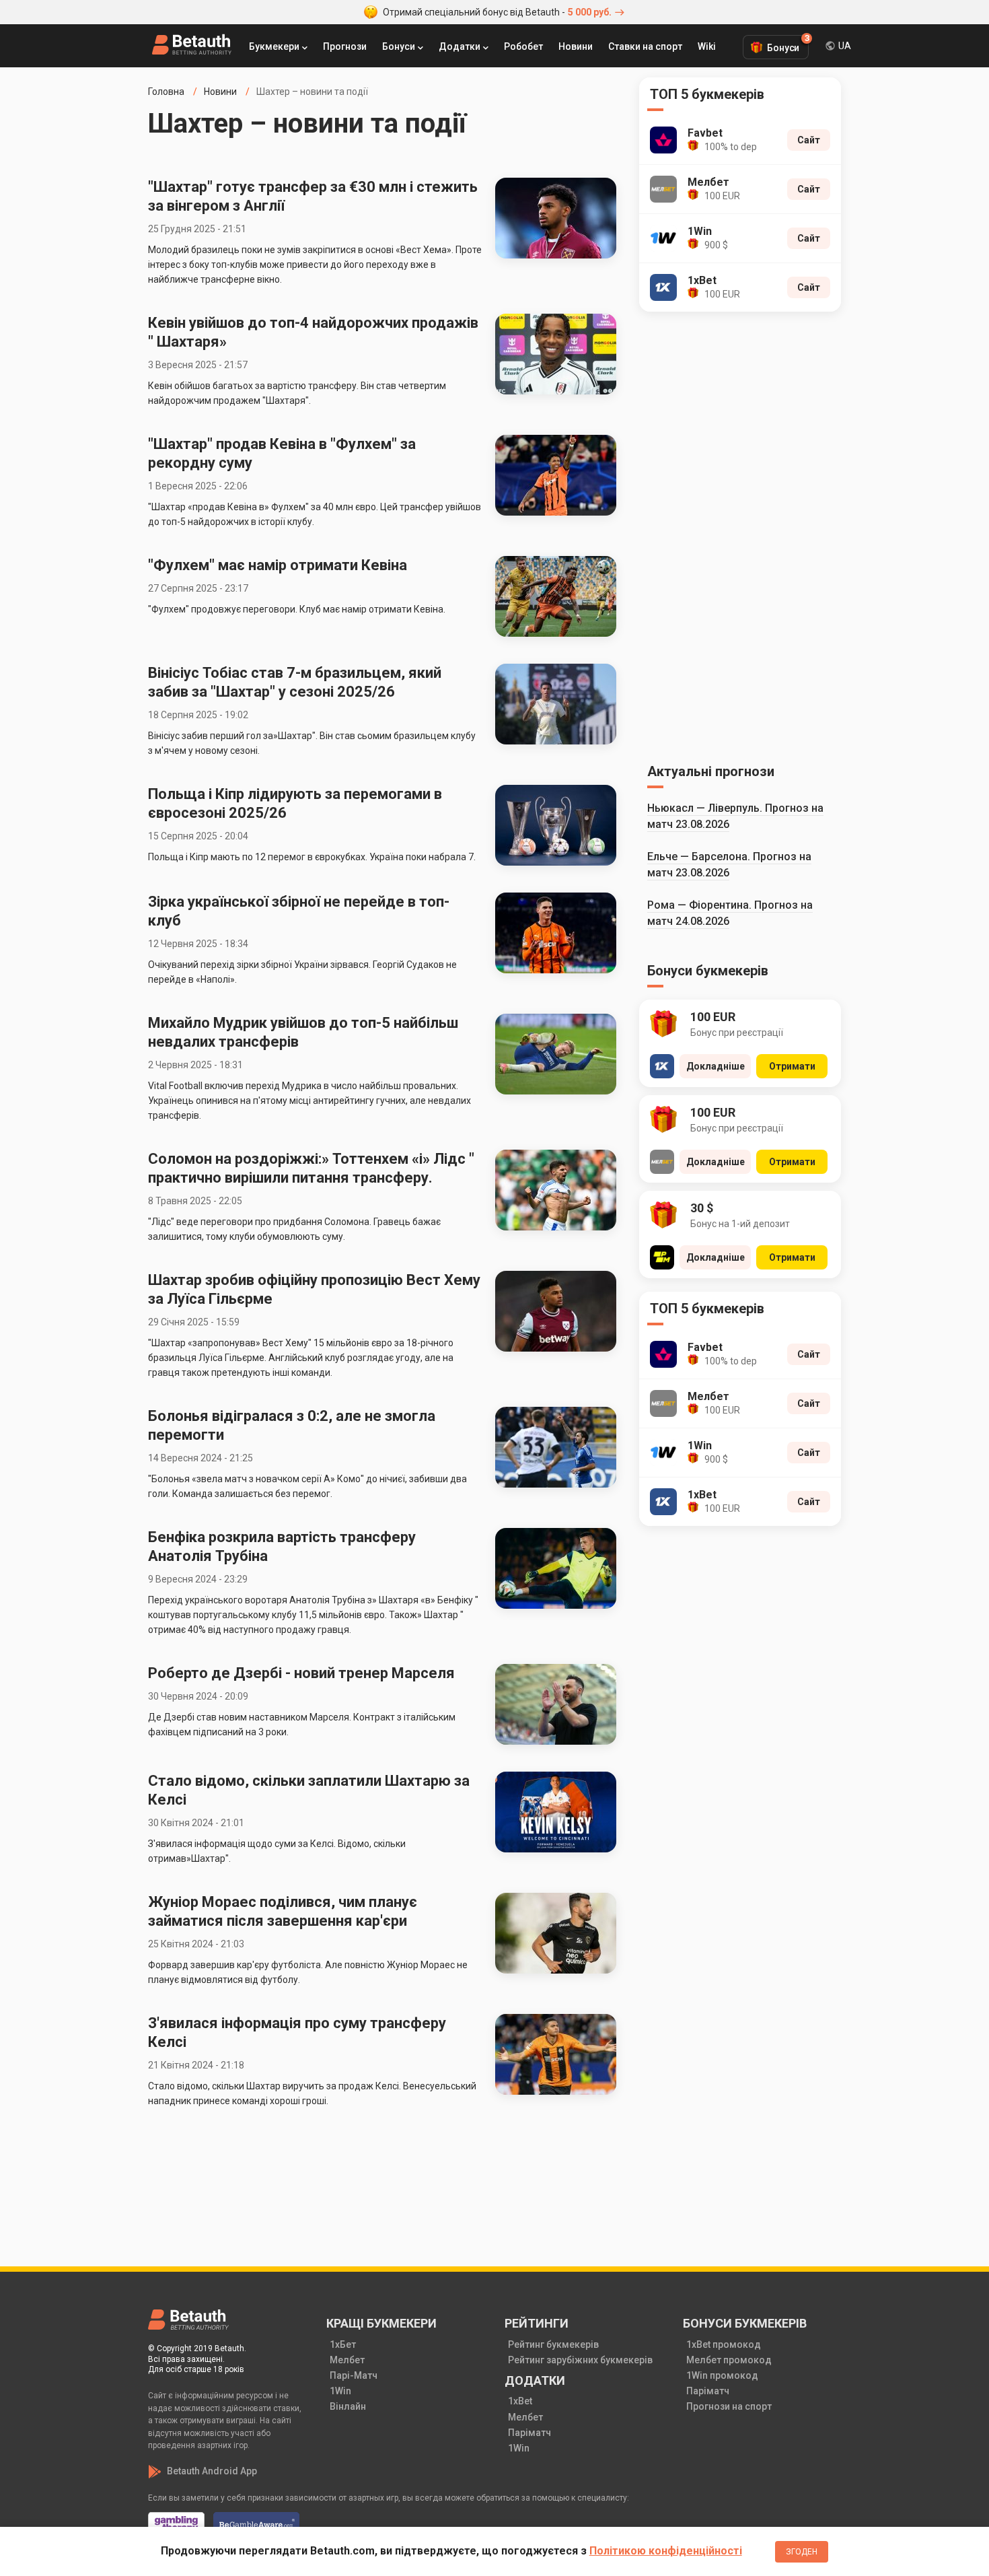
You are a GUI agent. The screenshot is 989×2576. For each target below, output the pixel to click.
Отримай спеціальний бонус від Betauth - (497, 12)
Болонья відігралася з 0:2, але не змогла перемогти (292, 1425)
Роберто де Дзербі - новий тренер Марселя (301, 1673)
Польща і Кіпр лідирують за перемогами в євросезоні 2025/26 (295, 803)
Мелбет (347, 2360)
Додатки (460, 46)
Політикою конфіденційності (666, 2551)
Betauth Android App (212, 2471)
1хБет (343, 2344)
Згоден (802, 2552)
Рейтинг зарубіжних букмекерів (580, 2360)
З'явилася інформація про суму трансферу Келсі (297, 2032)
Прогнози (345, 46)
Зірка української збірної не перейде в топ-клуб (299, 911)
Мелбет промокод (729, 2360)
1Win (340, 2391)
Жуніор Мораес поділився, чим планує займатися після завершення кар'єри (283, 1911)
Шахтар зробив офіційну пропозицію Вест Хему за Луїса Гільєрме (314, 1289)
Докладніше (716, 1066)
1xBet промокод (724, 2344)
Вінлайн (348, 2406)
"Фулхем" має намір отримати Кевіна (278, 565)
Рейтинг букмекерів (553, 2344)
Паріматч (529, 2433)
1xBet (520, 2401)
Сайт (809, 140)
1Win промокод (722, 2375)
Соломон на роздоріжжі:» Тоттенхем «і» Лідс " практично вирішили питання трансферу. (311, 1168)
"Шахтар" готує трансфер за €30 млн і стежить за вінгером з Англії (313, 196)
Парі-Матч (354, 2375)
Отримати (792, 1066)
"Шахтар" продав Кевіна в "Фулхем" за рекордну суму (282, 453)
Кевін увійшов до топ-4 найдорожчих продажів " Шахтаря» (313, 332)
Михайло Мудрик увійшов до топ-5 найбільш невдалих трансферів (303, 1032)
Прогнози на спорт (729, 2406)
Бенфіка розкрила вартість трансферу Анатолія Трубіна (282, 1546)
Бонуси (399, 46)
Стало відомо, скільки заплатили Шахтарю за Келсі (309, 1790)
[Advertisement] (740, 535)
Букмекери (274, 46)
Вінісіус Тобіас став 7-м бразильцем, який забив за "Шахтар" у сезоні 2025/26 (295, 682)
